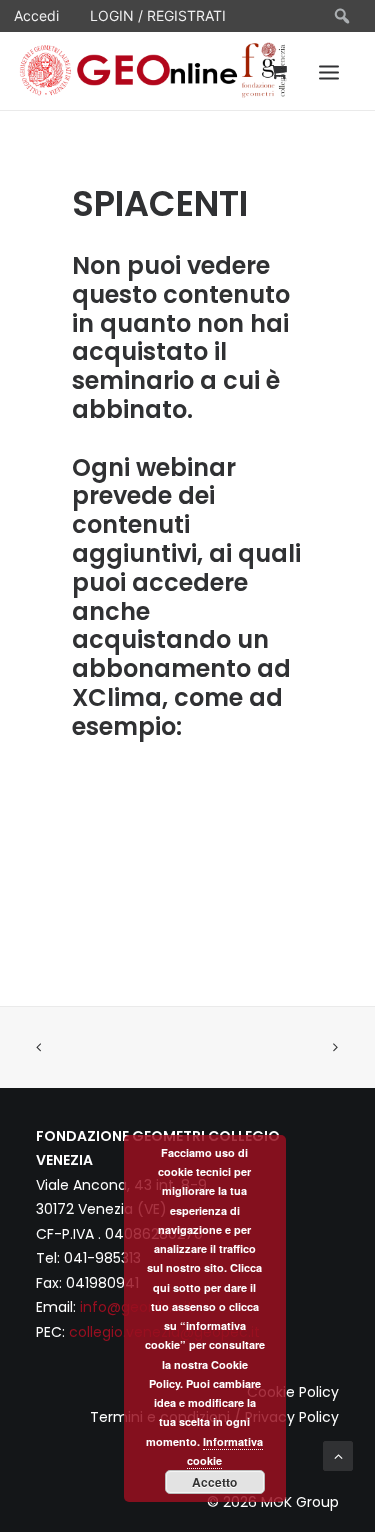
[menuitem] (343, 16)
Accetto (214, 1482)
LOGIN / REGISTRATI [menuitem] (158, 15)
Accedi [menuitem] (36, 15)
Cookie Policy (293, 1392)
